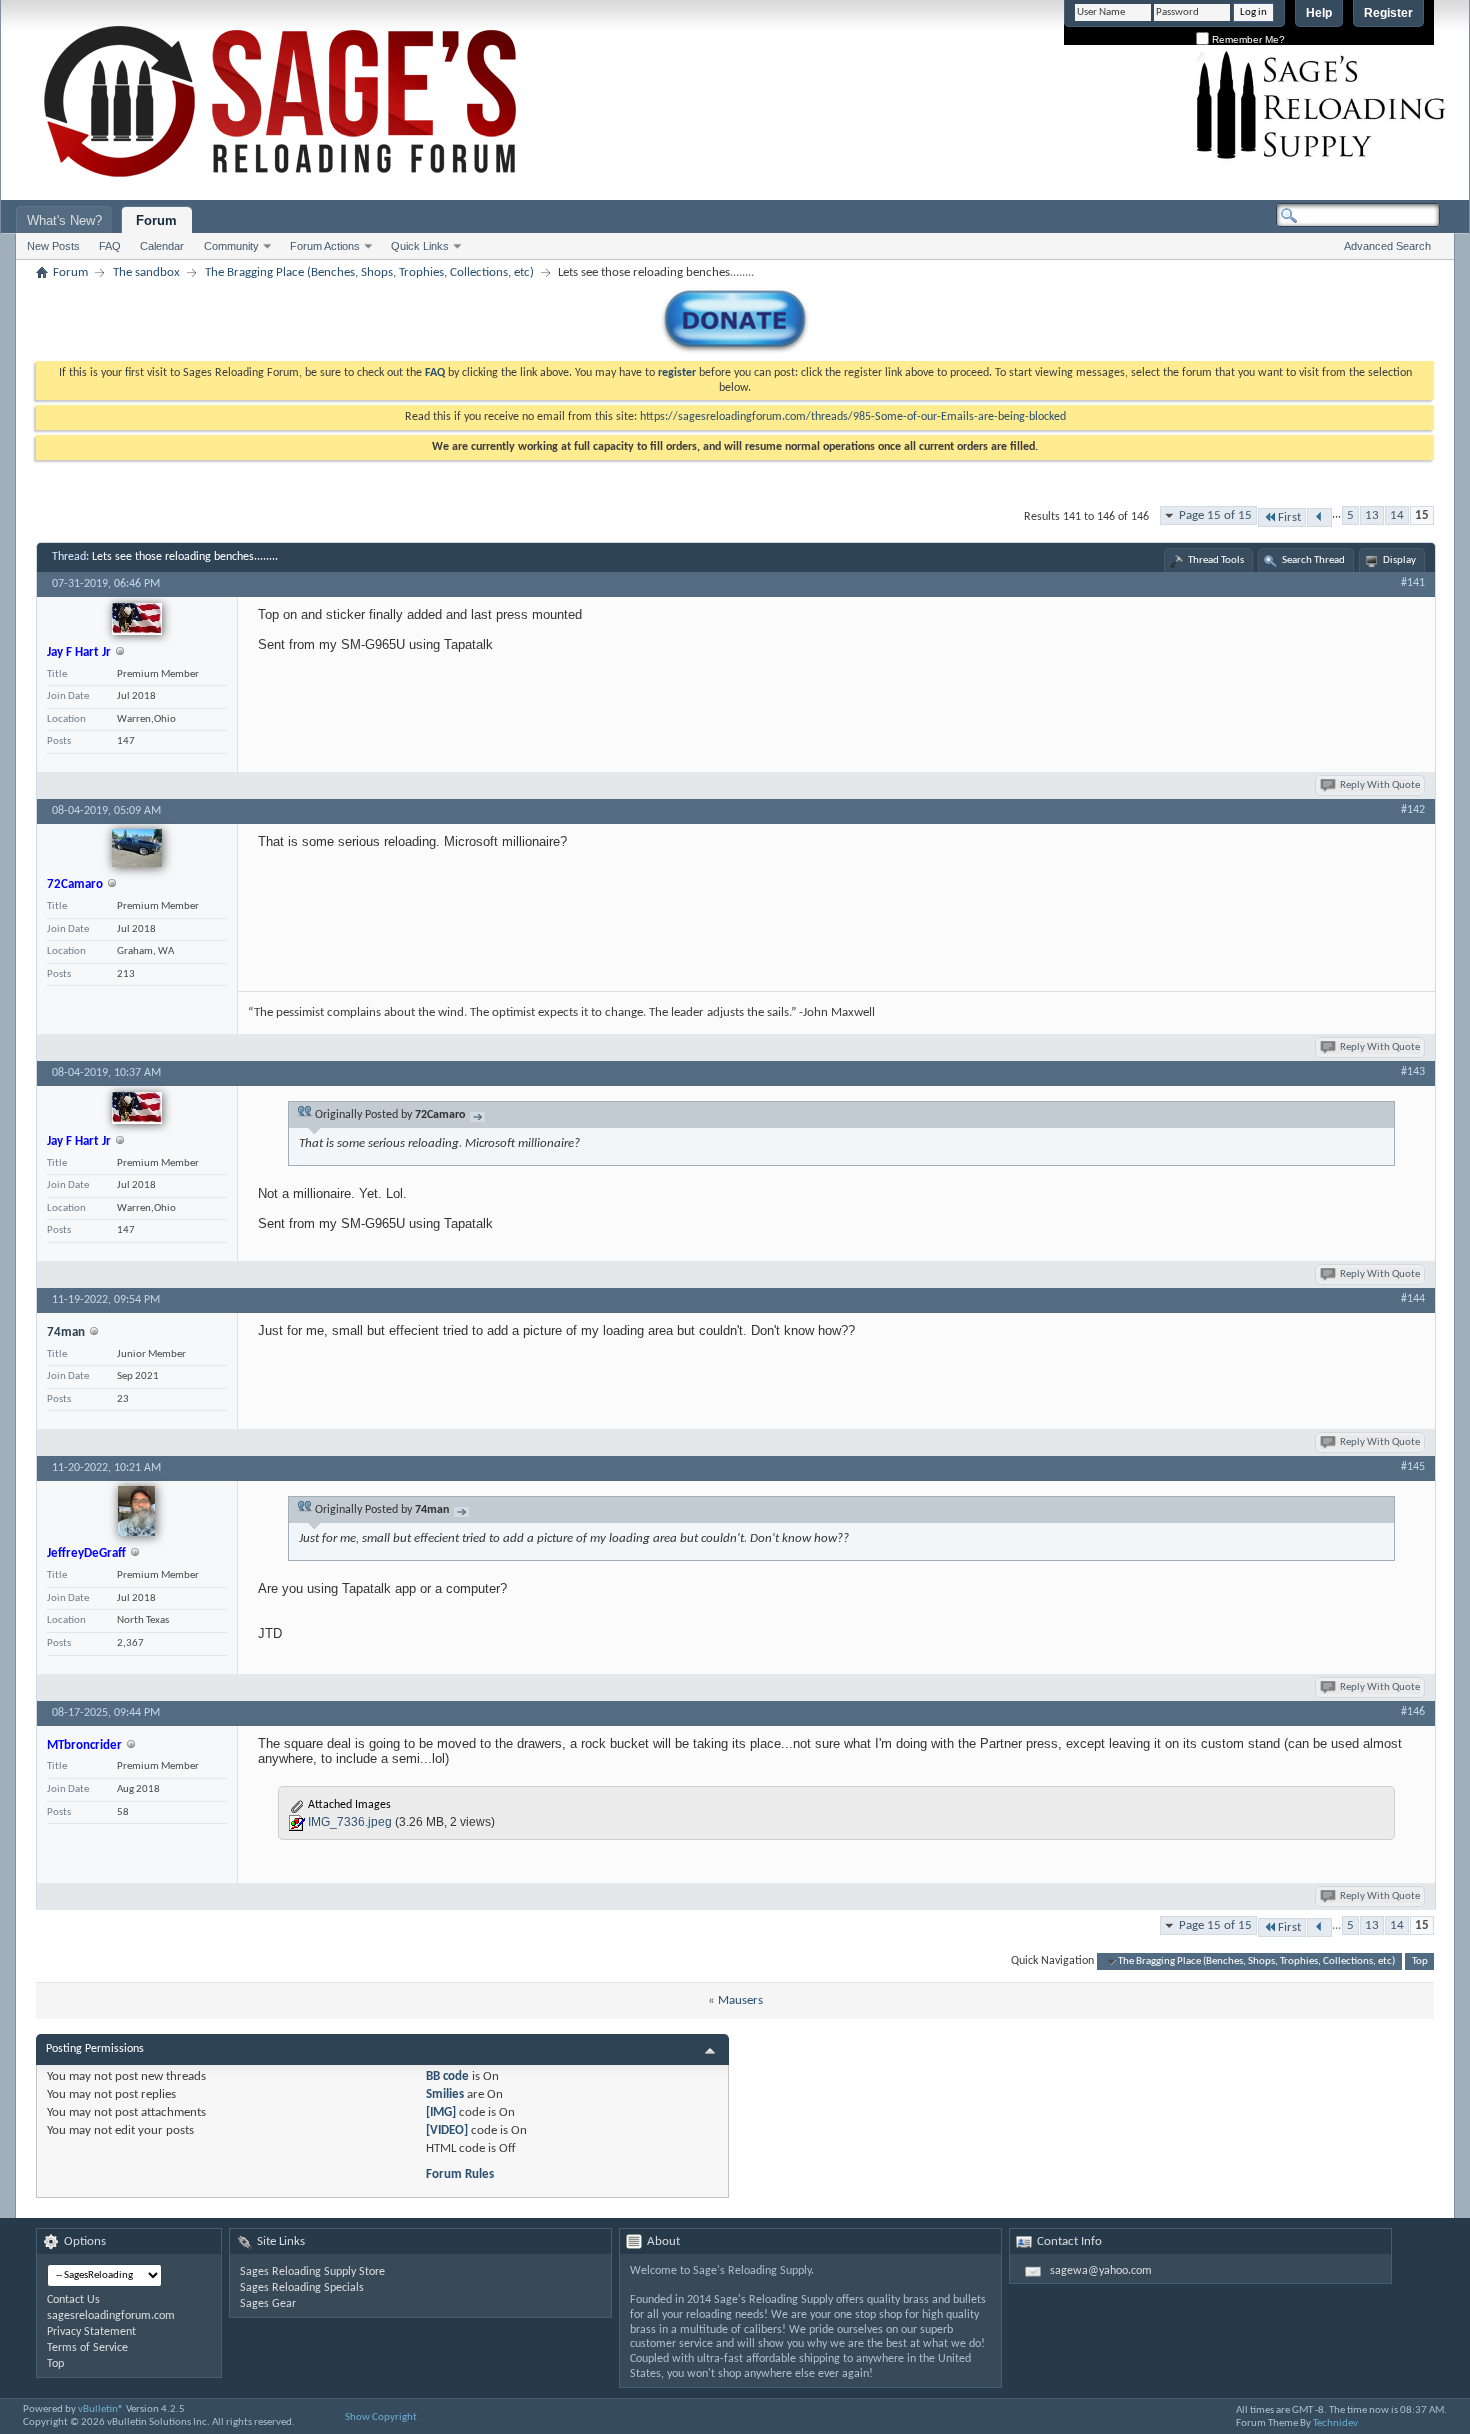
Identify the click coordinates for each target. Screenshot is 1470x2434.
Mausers (740, 2000)
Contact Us (73, 2300)
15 (1422, 515)
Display (1399, 560)
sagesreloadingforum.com (111, 2316)
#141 (1413, 583)
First (1289, 517)
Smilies (445, 2094)
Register (1388, 13)
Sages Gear (268, 2304)
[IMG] (441, 2112)
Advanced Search (1387, 246)
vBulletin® (101, 2409)
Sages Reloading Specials (302, 2288)
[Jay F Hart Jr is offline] (137, 619)
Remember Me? (1247, 39)
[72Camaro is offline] (137, 848)
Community (231, 246)
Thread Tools (1216, 560)
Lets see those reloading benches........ (185, 557)
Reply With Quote (1380, 785)
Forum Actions (325, 246)
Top (1420, 1961)
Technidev (1335, 2423)
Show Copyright (381, 2417)
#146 (1413, 1712)
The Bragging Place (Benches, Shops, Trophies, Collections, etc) (369, 272)
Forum (156, 220)
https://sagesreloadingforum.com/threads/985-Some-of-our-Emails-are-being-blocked (853, 417)
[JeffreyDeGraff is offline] (136, 1511)
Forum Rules (460, 2174)
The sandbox (146, 272)
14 (1397, 515)
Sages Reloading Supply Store (312, 2272)
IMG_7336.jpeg (350, 1822)
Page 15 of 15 (1215, 515)
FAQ (110, 246)
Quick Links (420, 246)
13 (1372, 515)
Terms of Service (87, 2348)
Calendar (162, 246)
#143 (1413, 1072)
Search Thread (1313, 560)
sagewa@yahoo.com (1101, 2271)
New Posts (53, 246)
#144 (1413, 1299)
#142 (1413, 810)
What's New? (64, 220)
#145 (1413, 1467)
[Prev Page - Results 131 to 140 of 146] (1319, 517)
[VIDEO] (447, 2130)
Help (1319, 13)
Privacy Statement (91, 2332)
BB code (447, 2076)
